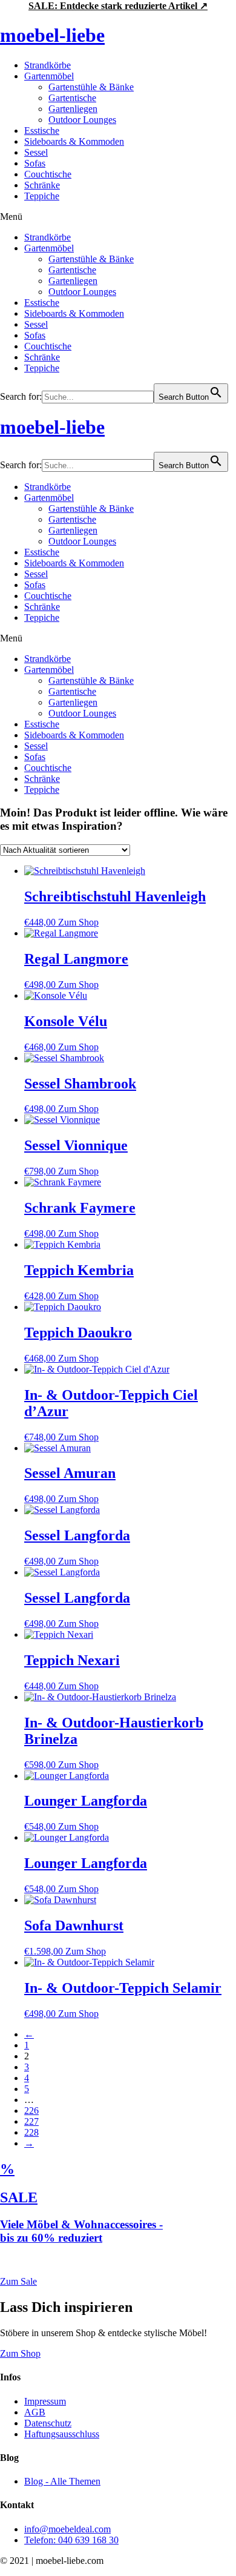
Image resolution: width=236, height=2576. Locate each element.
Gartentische (72, 98)
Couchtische (48, 174)
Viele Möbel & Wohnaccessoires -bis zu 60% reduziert (81, 2231)
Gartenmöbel (49, 76)
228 (31, 2132)
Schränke (42, 185)
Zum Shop (78, 922)
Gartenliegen (73, 109)
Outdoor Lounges (82, 120)
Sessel (36, 152)
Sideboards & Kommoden (74, 141)
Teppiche (42, 196)
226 (31, 2111)
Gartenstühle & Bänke (91, 87)
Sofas (35, 163)
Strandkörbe (48, 65)
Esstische (42, 131)
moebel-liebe (52, 35)
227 (31, 2121)
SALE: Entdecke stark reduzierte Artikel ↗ (118, 6)
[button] (118, 217)
